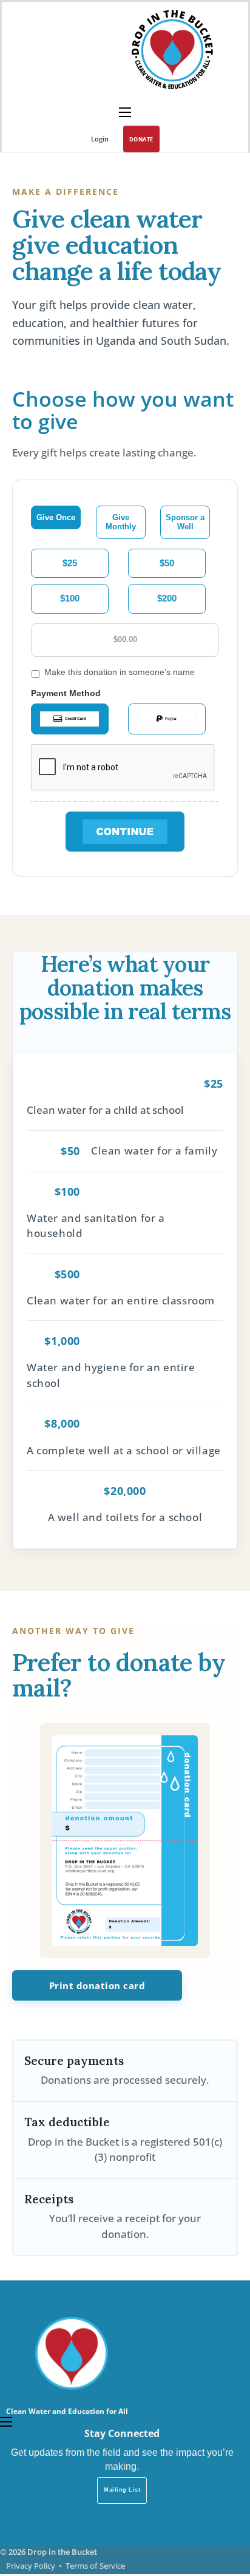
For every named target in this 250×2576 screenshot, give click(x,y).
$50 (167, 563)
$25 (70, 563)
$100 (70, 598)
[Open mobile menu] (125, 112)
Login (100, 139)
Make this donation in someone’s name (120, 672)
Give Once (56, 517)
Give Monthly (121, 522)
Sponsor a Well (185, 522)
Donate (141, 139)
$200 (167, 598)
